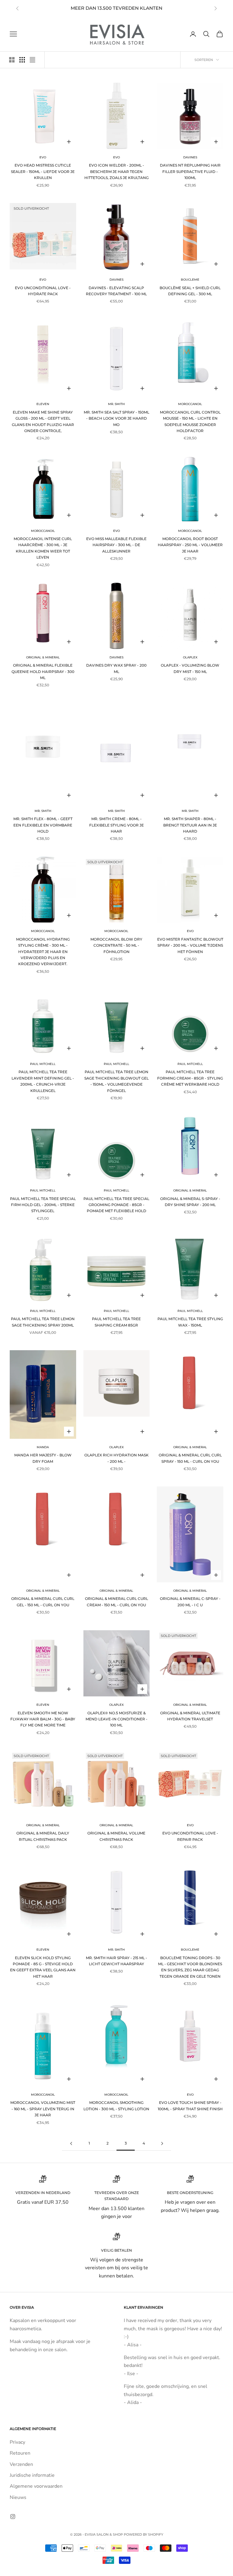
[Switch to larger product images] (12, 60)
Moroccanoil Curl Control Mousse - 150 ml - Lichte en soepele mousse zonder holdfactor (190, 421)
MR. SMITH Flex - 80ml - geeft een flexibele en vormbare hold (43, 825)
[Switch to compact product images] (32, 60)
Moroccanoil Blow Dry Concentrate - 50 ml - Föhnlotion (116, 945)
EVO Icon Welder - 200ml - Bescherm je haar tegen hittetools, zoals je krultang (116, 171)
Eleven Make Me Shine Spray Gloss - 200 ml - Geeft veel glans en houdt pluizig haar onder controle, (43, 421)
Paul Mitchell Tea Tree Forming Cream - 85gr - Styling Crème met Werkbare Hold (190, 1078)
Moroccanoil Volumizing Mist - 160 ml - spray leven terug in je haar (43, 2109)
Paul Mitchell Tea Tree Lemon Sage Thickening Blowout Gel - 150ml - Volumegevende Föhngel (116, 1081)
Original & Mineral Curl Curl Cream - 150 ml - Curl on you (116, 1602)
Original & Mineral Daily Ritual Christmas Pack (43, 1836)
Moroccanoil (190, 404)
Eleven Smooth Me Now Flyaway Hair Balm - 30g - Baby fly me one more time (43, 1719)
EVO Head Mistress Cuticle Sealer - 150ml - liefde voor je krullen (43, 171)
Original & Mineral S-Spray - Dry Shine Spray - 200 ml (190, 1202)
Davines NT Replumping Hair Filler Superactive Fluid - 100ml (190, 171)
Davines (190, 157)
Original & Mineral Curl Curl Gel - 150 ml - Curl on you (43, 1602)
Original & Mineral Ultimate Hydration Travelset (190, 1716)
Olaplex (190, 657)
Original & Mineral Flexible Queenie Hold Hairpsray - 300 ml (43, 671)
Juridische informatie (32, 2475)
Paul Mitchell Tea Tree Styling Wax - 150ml (190, 1322)
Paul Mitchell (43, 1064)
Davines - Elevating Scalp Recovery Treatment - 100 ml (116, 291)
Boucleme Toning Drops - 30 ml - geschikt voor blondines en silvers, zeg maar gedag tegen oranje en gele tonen (190, 1967)
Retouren (20, 2453)
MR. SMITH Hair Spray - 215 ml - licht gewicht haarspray (116, 1961)
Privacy (17, 2442)
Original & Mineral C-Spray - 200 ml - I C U (190, 1602)
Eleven (43, 404)
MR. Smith (116, 404)
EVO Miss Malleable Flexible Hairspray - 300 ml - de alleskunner (116, 545)
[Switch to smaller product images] (22, 60)
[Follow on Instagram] (13, 2517)
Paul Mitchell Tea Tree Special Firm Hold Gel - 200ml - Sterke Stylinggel (43, 1205)
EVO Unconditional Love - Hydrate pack (43, 291)
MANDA (43, 1447)
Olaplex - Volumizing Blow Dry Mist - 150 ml (190, 668)
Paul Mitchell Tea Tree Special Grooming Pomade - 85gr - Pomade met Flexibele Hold (116, 1205)
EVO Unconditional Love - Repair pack (190, 1836)
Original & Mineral (43, 657)
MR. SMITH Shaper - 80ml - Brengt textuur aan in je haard (190, 825)
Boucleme (190, 280)
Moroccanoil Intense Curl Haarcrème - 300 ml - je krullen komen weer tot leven (43, 548)
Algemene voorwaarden (36, 2486)
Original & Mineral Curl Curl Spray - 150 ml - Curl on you (190, 1458)
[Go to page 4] (162, 2143)
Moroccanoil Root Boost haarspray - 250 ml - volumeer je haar (190, 545)
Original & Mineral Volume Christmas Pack (116, 1836)
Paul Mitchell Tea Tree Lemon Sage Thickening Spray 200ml (43, 1322)
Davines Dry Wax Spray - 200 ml (116, 668)
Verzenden (21, 2464)
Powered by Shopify (144, 2534)
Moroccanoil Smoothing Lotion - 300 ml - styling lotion (116, 2106)
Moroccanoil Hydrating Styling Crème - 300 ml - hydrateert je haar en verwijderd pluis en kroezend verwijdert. (43, 952)
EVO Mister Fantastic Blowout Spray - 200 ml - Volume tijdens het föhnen (190, 945)
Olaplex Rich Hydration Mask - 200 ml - (116, 1458)
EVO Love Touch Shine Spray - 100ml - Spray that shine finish (190, 2106)
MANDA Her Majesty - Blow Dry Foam (43, 1458)
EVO (43, 157)
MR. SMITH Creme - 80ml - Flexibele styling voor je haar (116, 825)
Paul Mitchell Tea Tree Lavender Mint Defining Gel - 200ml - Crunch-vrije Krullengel (43, 1081)
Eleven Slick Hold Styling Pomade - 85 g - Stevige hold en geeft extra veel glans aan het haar (43, 1967)
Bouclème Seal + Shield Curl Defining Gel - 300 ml (190, 291)
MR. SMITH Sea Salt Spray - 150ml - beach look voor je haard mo (116, 418)
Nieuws (18, 2497)
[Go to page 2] (71, 2143)
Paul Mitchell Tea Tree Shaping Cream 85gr (116, 1322)
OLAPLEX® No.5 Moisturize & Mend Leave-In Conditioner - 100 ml (116, 1719)
